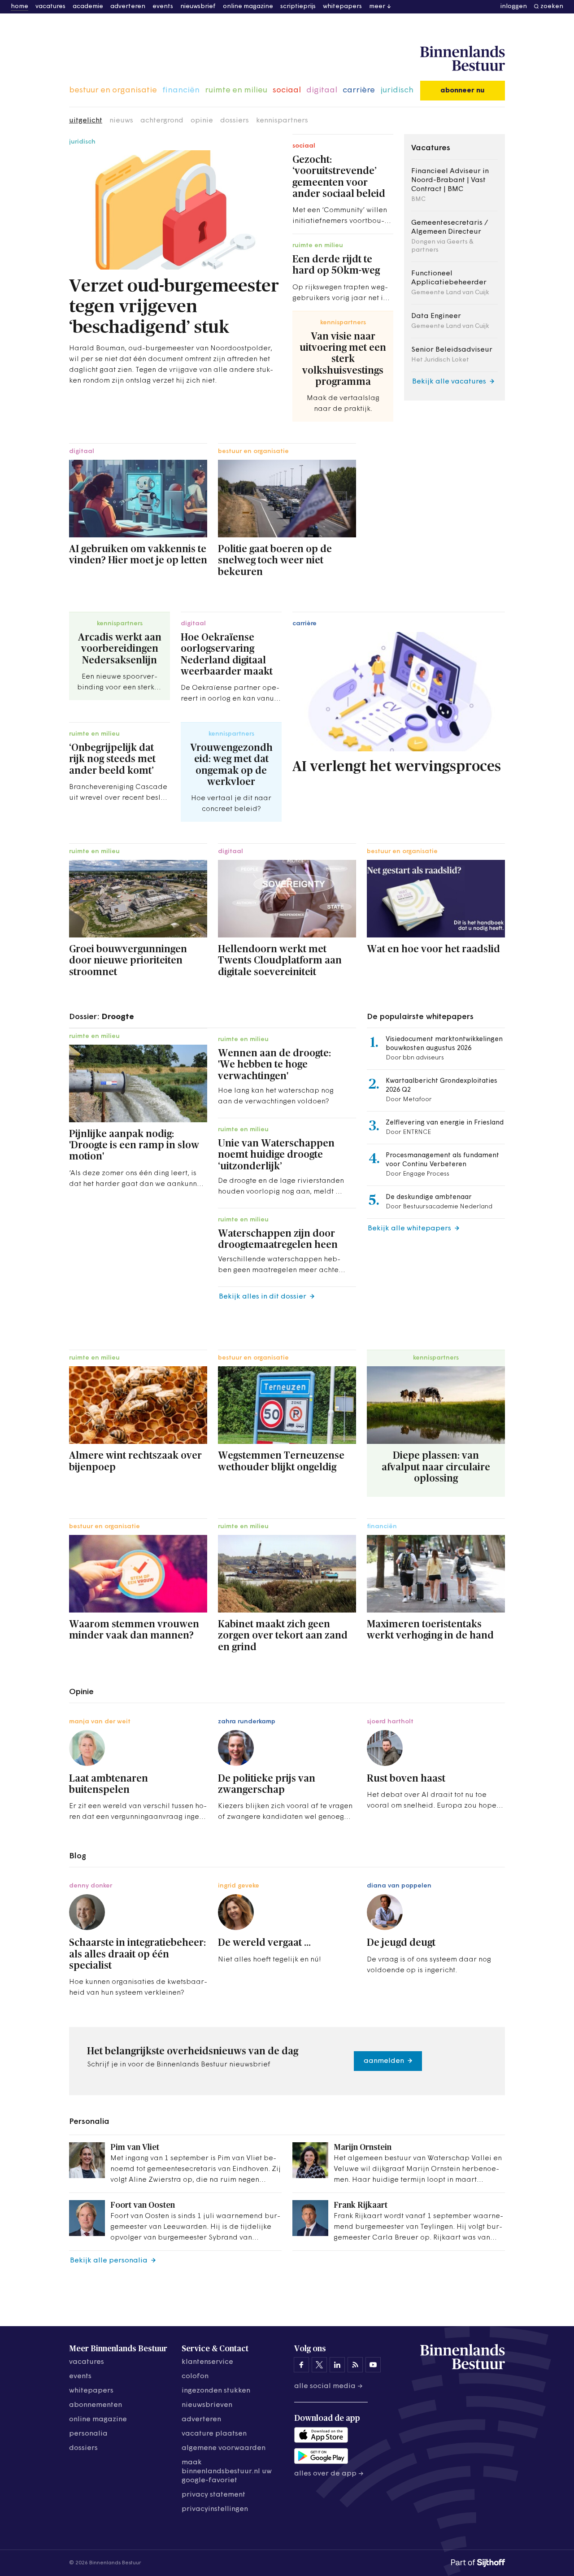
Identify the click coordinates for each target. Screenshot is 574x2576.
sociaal (287, 91)
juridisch (397, 91)
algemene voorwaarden (224, 2448)
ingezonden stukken (216, 2391)
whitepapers (342, 7)
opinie (202, 121)
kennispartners (282, 121)
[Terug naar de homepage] (463, 59)
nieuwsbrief (198, 7)
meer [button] (377, 7)
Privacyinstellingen (215, 2509)
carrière (359, 91)
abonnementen (96, 2405)
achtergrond (162, 121)
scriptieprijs (298, 7)
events (163, 7)
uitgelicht (86, 121)
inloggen (514, 7)
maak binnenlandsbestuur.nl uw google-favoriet (227, 2471)
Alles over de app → (329, 2474)
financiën (181, 91)
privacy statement (213, 2495)
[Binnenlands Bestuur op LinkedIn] (337, 2365)
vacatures (50, 7)
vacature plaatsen (214, 2434)
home (20, 7)
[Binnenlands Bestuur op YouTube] (373, 2365)
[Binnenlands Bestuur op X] (319, 2365)
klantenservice (207, 2362)
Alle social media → (328, 2386)
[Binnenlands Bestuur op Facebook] (301, 2365)
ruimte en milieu (236, 91)
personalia (88, 2434)
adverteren (128, 7)
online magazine (248, 7)
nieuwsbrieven (207, 2405)
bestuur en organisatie (113, 91)
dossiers (235, 121)
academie (88, 7)
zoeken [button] (552, 7)
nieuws (121, 121)
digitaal (322, 91)
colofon (195, 2376)
